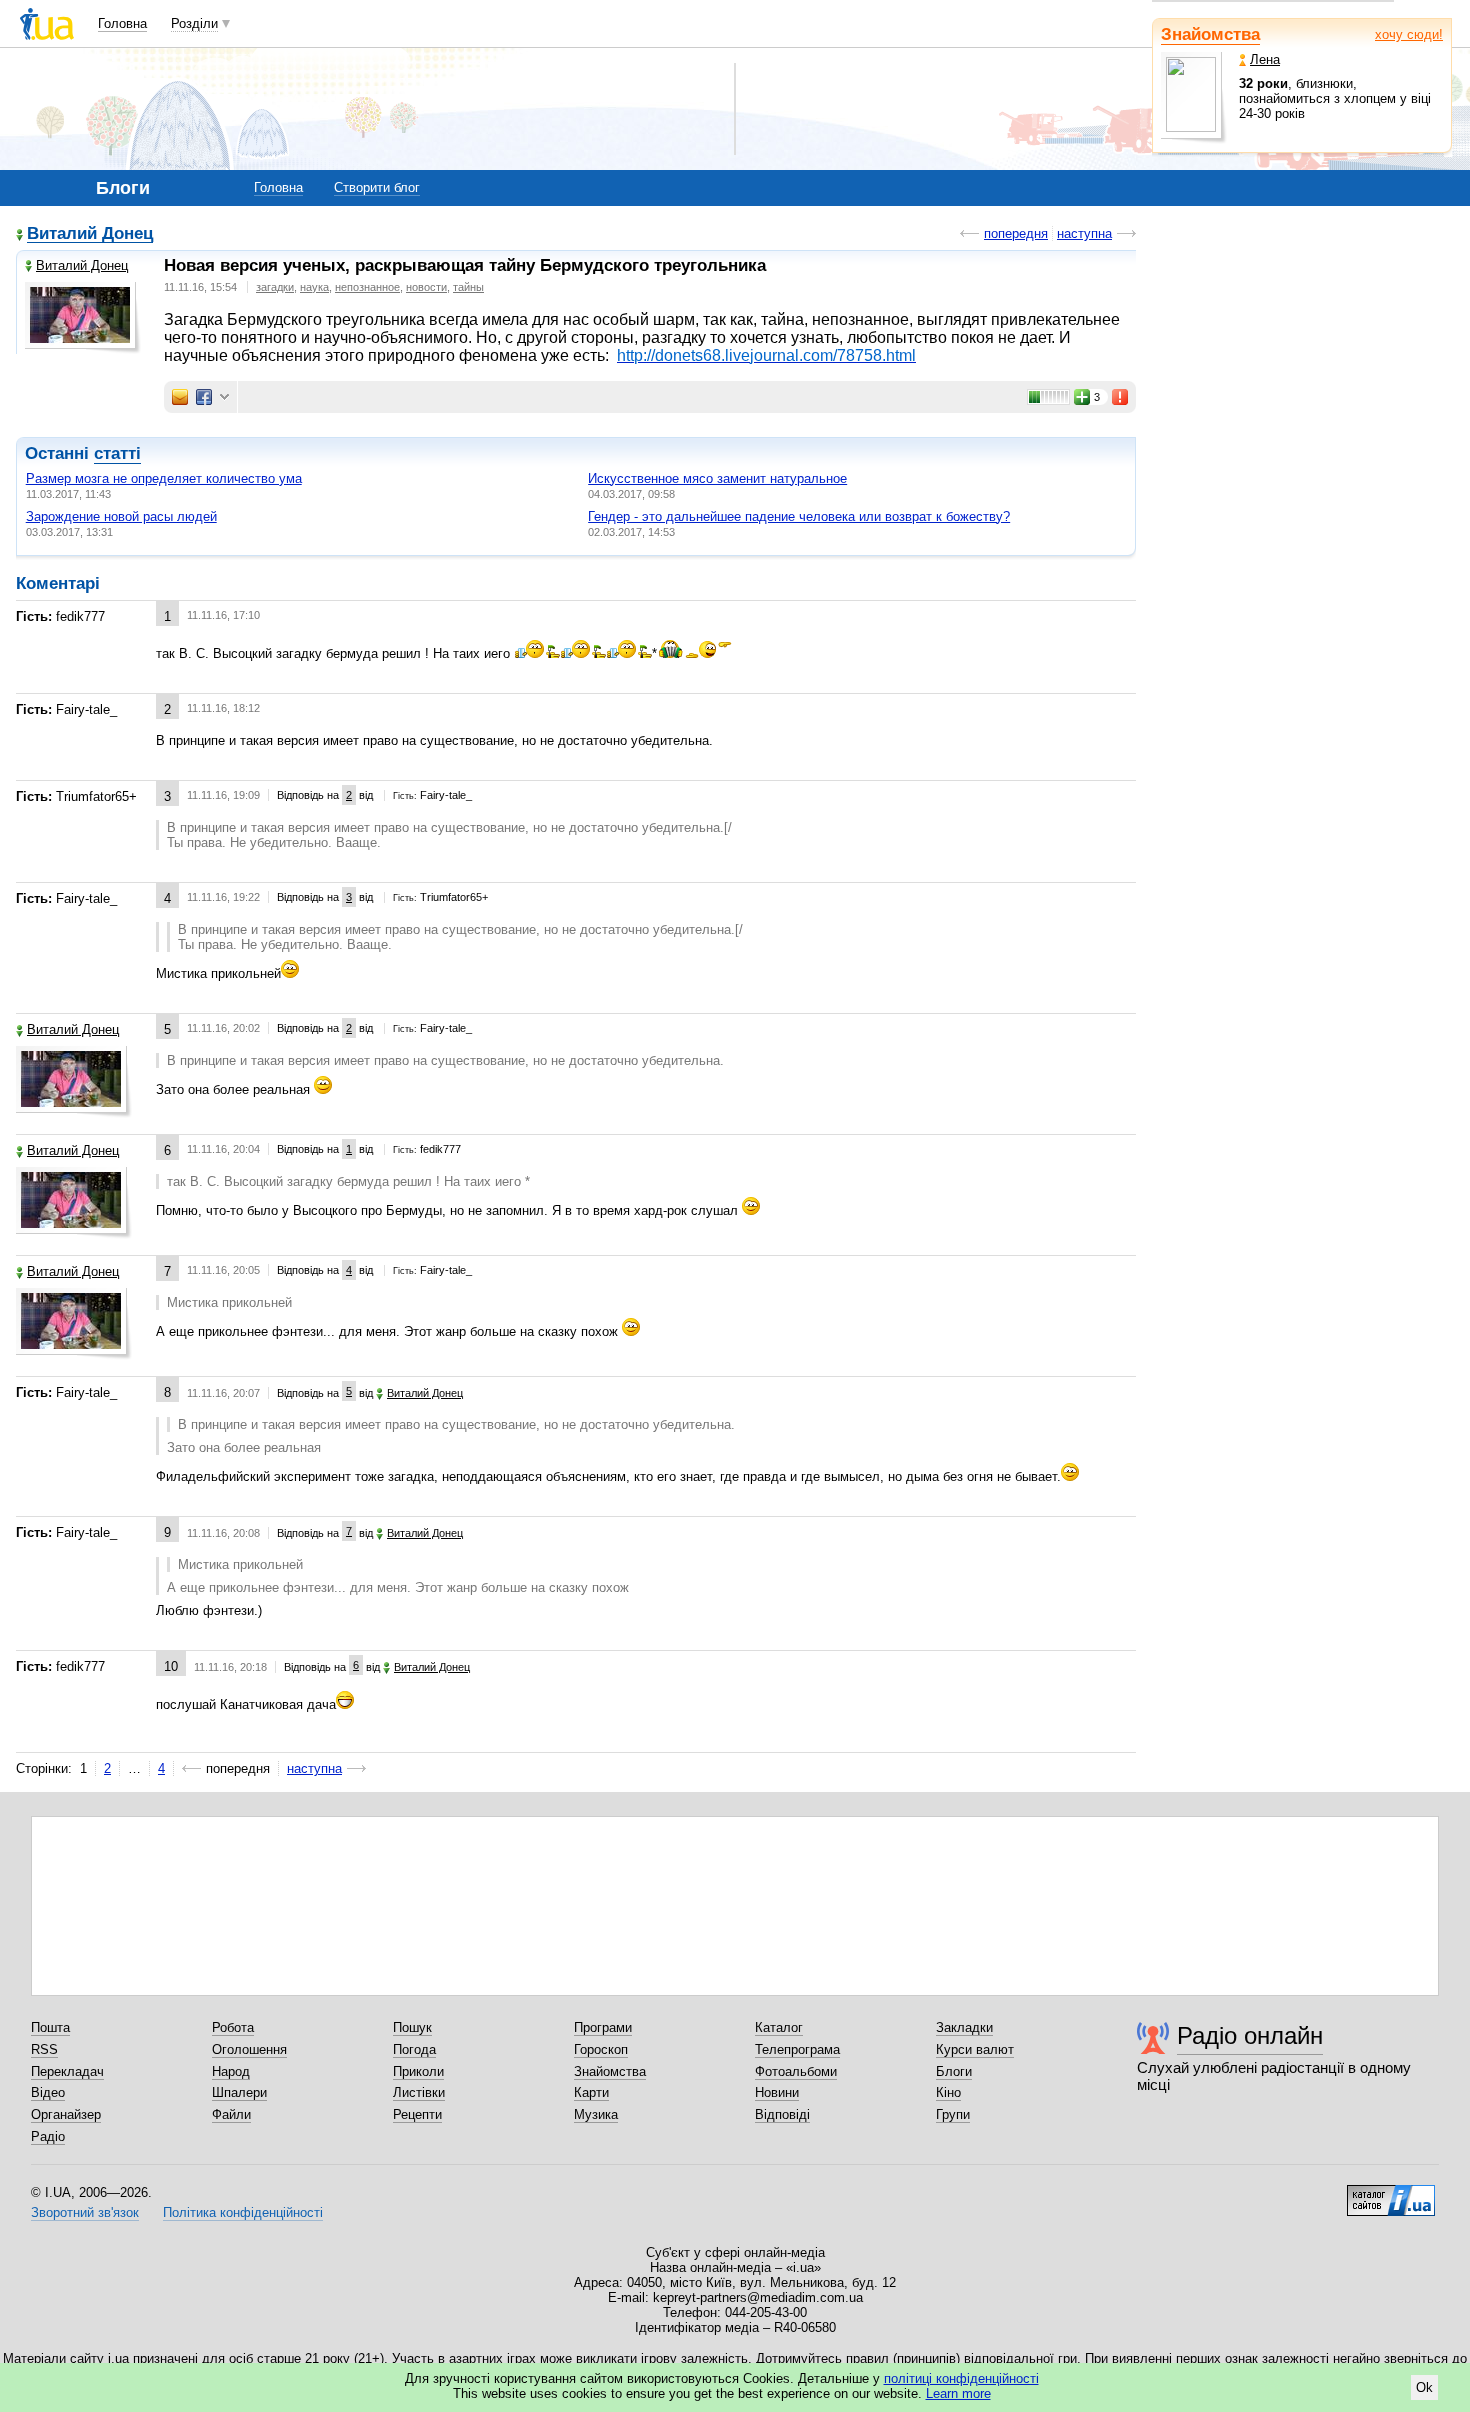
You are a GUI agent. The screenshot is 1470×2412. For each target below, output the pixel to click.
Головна (122, 23)
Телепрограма (797, 2049)
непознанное (367, 287)
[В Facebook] (204, 397)
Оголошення (249, 2049)
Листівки (419, 2092)
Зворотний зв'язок (85, 2212)
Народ (231, 2071)
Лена (1265, 59)
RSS (44, 2049)
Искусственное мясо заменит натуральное (717, 478)
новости (426, 287)
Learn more (958, 2393)
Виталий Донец (90, 234)
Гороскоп (601, 2049)
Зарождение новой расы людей (121, 516)
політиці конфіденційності (961, 2378)
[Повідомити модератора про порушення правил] (1121, 397)
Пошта (50, 2027)
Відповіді (782, 2114)
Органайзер (66, 2114)
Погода (414, 2049)
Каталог (779, 2027)
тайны (468, 287)
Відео (48, 2092)
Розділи (194, 23)
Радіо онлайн (1250, 2035)
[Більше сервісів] (224, 397)
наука (314, 287)
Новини (777, 2092)
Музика (596, 2114)
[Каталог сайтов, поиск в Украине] (1391, 2193)
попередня (1016, 233)
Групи (953, 2114)
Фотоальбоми (796, 2071)
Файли (231, 2114)
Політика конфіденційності (243, 2212)
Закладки (964, 2027)
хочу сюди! (1409, 34)
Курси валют (975, 2049)
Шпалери (239, 2092)
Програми (603, 2027)
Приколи (418, 2071)
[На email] (180, 397)
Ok (1424, 2387)
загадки (275, 287)
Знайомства (1210, 34)
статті (117, 453)
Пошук (412, 2027)
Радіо (48, 2136)
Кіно (948, 2092)
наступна (1084, 233)
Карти (591, 2092)
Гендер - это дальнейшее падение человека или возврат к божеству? (799, 516)
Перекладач (67, 2071)
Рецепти (417, 2114)
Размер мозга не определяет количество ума (164, 478)
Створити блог (377, 187)
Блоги (954, 2071)
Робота (233, 2027)
